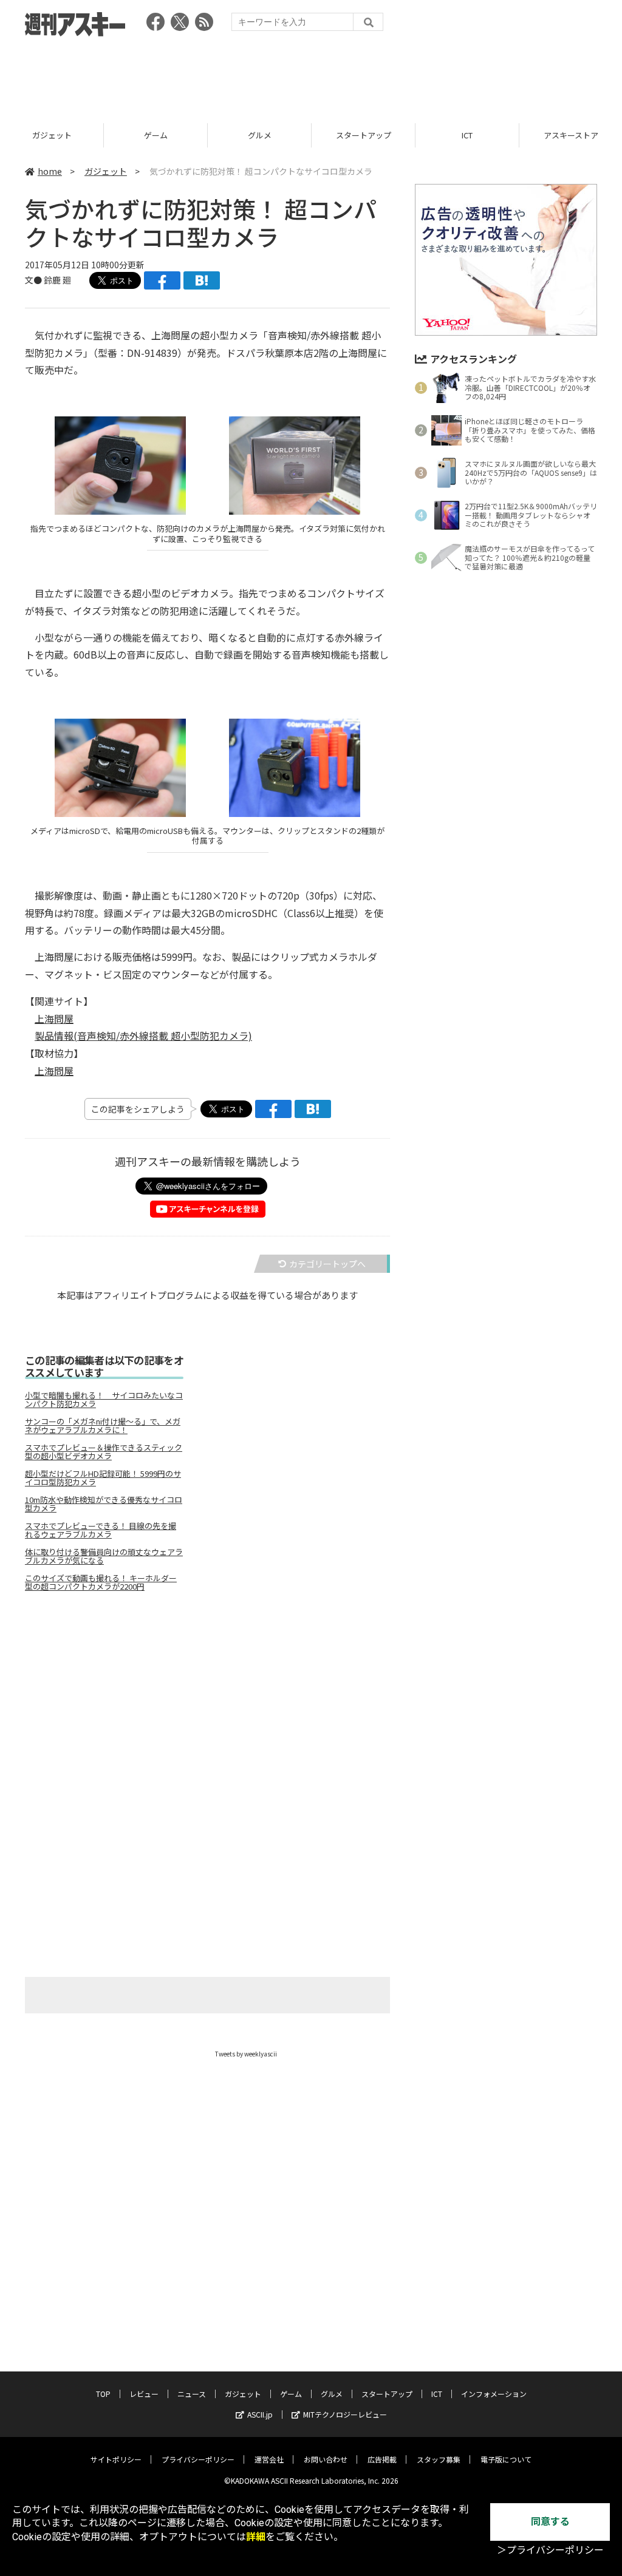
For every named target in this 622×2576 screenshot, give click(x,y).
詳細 (256, 2537)
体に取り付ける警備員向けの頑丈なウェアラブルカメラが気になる (104, 1556)
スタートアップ (260, 135)
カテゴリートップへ (327, 1264)
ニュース (192, 2394)
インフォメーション (494, 2394)
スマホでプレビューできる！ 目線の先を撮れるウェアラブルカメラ (101, 1530)
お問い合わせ (326, 2459)
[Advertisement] (311, 76)
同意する (550, 2522)
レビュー (144, 2394)
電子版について (506, 2459)
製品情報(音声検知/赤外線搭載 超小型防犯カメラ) (143, 1035)
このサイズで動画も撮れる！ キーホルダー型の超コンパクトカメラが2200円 (101, 1582)
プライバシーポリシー (198, 2459)
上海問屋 (54, 1019)
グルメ (156, 135)
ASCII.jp (260, 2414)
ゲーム (52, 135)
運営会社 (269, 2459)
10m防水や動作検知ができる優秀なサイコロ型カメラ (104, 1504)
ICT (363, 135)
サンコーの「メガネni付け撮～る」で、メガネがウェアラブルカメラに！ (103, 1426)
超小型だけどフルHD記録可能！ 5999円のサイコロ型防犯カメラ (103, 1478)
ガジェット (106, 171)
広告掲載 (382, 2459)
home (50, 171)
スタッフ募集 (439, 2459)
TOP (103, 2394)
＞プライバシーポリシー (550, 2550)
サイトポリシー (116, 2459)
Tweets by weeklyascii (246, 2054)
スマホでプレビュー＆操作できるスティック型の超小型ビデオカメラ (104, 1452)
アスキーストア (467, 135)
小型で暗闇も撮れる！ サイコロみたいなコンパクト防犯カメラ (104, 1400)
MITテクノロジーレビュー (345, 2414)
